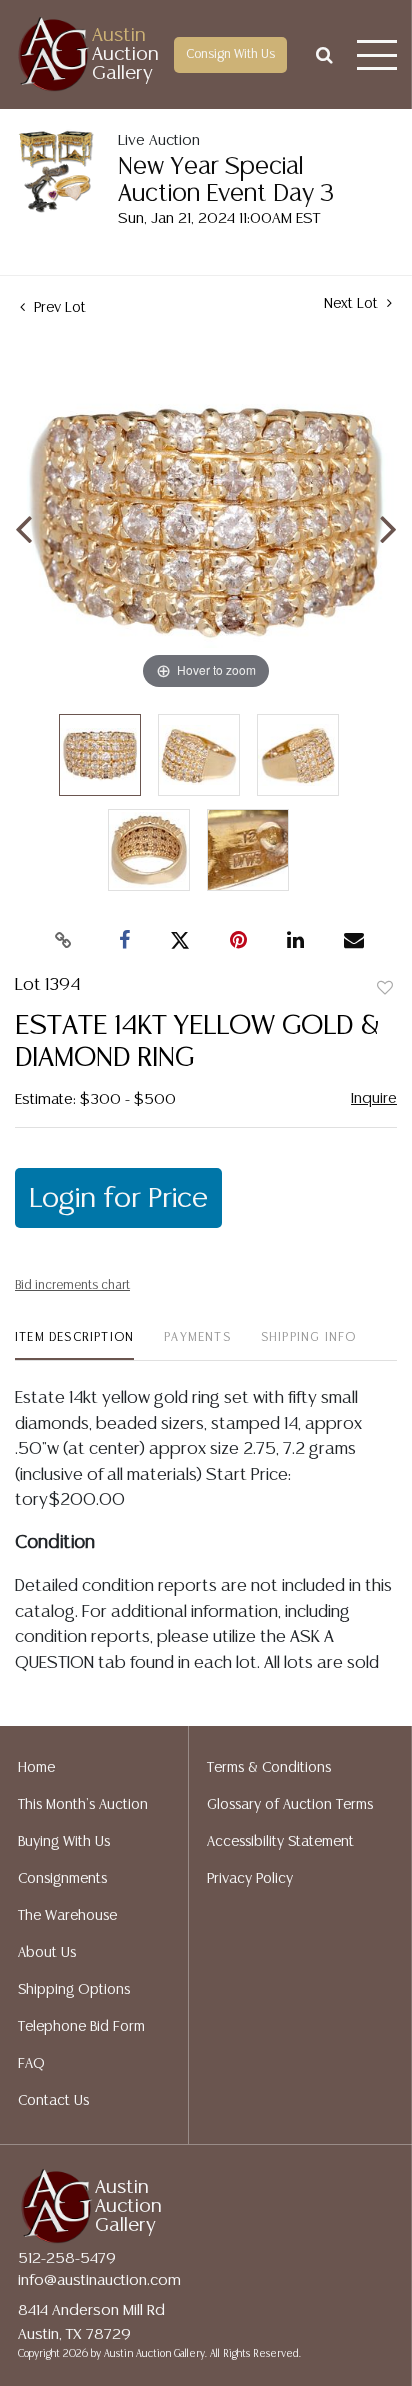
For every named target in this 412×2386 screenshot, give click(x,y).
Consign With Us (230, 54)
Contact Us (53, 2101)
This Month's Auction (83, 1805)
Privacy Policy (250, 1879)
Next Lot (353, 304)
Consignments (62, 1879)
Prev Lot (58, 308)
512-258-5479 (67, 2258)
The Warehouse (67, 1916)
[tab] (74, 1345)
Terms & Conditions (269, 1768)
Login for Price (118, 1199)
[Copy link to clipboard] (64, 941)
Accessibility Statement (280, 1842)
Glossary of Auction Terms (290, 1805)
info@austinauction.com (99, 2280)
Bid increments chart (72, 1285)
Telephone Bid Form (81, 2027)
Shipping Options (74, 1990)
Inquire (374, 1098)
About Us (47, 1953)
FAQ (31, 2064)
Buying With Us (64, 1842)
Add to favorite (385, 989)
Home (36, 1768)
